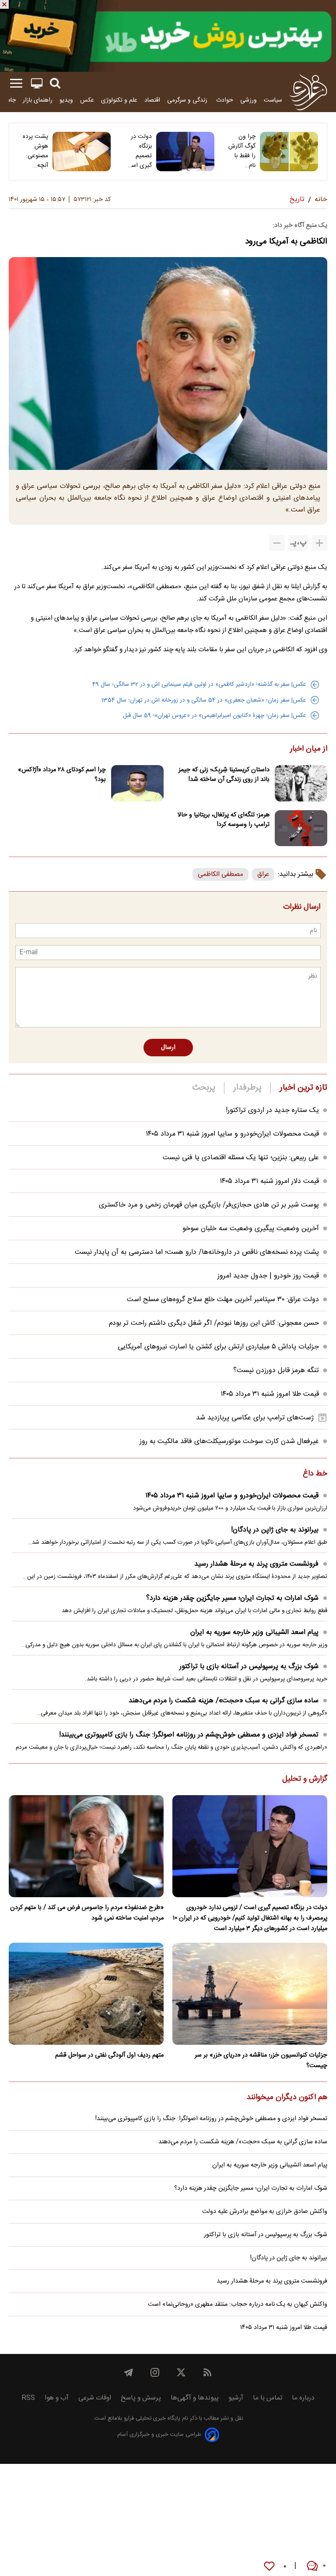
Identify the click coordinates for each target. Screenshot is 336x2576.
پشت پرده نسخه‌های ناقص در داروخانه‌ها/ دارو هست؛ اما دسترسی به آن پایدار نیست (197, 1252)
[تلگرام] (129, 2372)
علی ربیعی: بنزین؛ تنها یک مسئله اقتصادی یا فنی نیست (241, 1158)
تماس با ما (268, 2398)
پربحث (204, 1088)
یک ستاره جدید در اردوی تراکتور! (272, 1110)
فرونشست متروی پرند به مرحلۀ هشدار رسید (256, 1564)
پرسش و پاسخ (141, 2398)
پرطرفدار (247, 1088)
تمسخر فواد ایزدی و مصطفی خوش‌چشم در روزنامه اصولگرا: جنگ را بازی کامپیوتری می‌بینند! (189, 1735)
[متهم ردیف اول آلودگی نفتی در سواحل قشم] (86, 1994)
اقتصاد (152, 100)
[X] (181, 2372)
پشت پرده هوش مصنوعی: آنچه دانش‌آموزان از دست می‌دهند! (33, 151)
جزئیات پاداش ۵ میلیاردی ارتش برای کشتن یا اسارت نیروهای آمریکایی (218, 1347)
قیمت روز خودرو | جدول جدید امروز (268, 1276)
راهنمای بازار (38, 100)
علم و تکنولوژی (119, 100)
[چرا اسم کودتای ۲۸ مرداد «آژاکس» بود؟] (137, 783)
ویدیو (66, 100)
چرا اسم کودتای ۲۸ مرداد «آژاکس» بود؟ (62, 775)
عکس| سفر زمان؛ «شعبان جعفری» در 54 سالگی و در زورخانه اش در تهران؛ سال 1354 (204, 700)
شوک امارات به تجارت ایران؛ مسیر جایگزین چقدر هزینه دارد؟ (232, 1598)
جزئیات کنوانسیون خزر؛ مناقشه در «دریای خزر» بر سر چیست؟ (261, 2061)
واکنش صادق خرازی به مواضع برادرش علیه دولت (265, 2212)
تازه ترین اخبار (303, 1088)
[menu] (16, 83)
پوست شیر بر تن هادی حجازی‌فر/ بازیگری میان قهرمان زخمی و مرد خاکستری (209, 1205)
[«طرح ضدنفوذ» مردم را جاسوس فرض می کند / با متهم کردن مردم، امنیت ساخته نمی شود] (86, 1846)
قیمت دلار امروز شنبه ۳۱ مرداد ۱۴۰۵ (269, 1181)
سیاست (273, 100)
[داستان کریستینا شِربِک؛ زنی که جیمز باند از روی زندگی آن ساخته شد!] (301, 783)
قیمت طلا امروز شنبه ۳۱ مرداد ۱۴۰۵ (270, 1394)
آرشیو (236, 2398)
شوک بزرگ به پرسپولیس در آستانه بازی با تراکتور (249, 1667)
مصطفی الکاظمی (220, 874)
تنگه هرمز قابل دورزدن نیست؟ (276, 1371)
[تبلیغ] (168, 36)
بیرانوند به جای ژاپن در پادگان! (275, 1530)
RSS (28, 2398)
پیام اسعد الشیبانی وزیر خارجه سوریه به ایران (254, 1632)
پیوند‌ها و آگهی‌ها (195, 2398)
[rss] (207, 2372)
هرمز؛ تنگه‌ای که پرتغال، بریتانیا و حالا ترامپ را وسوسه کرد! (224, 820)
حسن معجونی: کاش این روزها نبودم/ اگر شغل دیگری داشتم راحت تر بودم (214, 1323)
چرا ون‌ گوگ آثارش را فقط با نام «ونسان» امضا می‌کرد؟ (242, 151)
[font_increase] (319, 543)
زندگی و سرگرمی (188, 100)
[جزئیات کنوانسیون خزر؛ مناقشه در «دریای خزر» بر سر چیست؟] (250, 1994)
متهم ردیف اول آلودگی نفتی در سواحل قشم (109, 2055)
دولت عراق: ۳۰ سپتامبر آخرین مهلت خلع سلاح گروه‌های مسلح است (223, 1300)
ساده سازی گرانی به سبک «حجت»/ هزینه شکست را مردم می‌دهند (224, 1701)
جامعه (9, 100)
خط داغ (315, 1474)
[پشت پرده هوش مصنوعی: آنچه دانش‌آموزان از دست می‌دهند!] (82, 152)
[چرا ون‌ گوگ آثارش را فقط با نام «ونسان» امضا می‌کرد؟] (289, 152)
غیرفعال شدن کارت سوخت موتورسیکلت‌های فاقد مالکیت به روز (229, 1442)
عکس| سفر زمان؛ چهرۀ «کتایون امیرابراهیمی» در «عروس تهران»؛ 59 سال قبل (215, 716)
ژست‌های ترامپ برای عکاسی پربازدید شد (255, 1418)
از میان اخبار (309, 749)
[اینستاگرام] (155, 2372)
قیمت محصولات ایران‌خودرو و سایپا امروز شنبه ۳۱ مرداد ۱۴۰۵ (232, 1134)
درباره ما (303, 2398)
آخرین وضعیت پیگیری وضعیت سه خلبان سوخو (251, 1229)
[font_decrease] (277, 543)
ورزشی (248, 100)
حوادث (225, 100)
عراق (263, 874)
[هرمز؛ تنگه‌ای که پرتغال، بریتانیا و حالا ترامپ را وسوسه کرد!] (301, 828)
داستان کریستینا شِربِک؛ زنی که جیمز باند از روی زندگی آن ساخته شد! (224, 775)
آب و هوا (57, 2398)
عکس (87, 100)
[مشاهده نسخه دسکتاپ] (37, 83)
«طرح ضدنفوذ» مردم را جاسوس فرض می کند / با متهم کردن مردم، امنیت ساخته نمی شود (87, 1913)
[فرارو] (308, 92)
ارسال (168, 1048)
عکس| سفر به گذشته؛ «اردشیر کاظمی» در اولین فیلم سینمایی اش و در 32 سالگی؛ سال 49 (199, 685)
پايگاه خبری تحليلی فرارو (151, 2419)
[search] (55, 83)
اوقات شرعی (95, 2398)
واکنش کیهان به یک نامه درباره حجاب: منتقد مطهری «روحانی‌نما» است (238, 2304)
